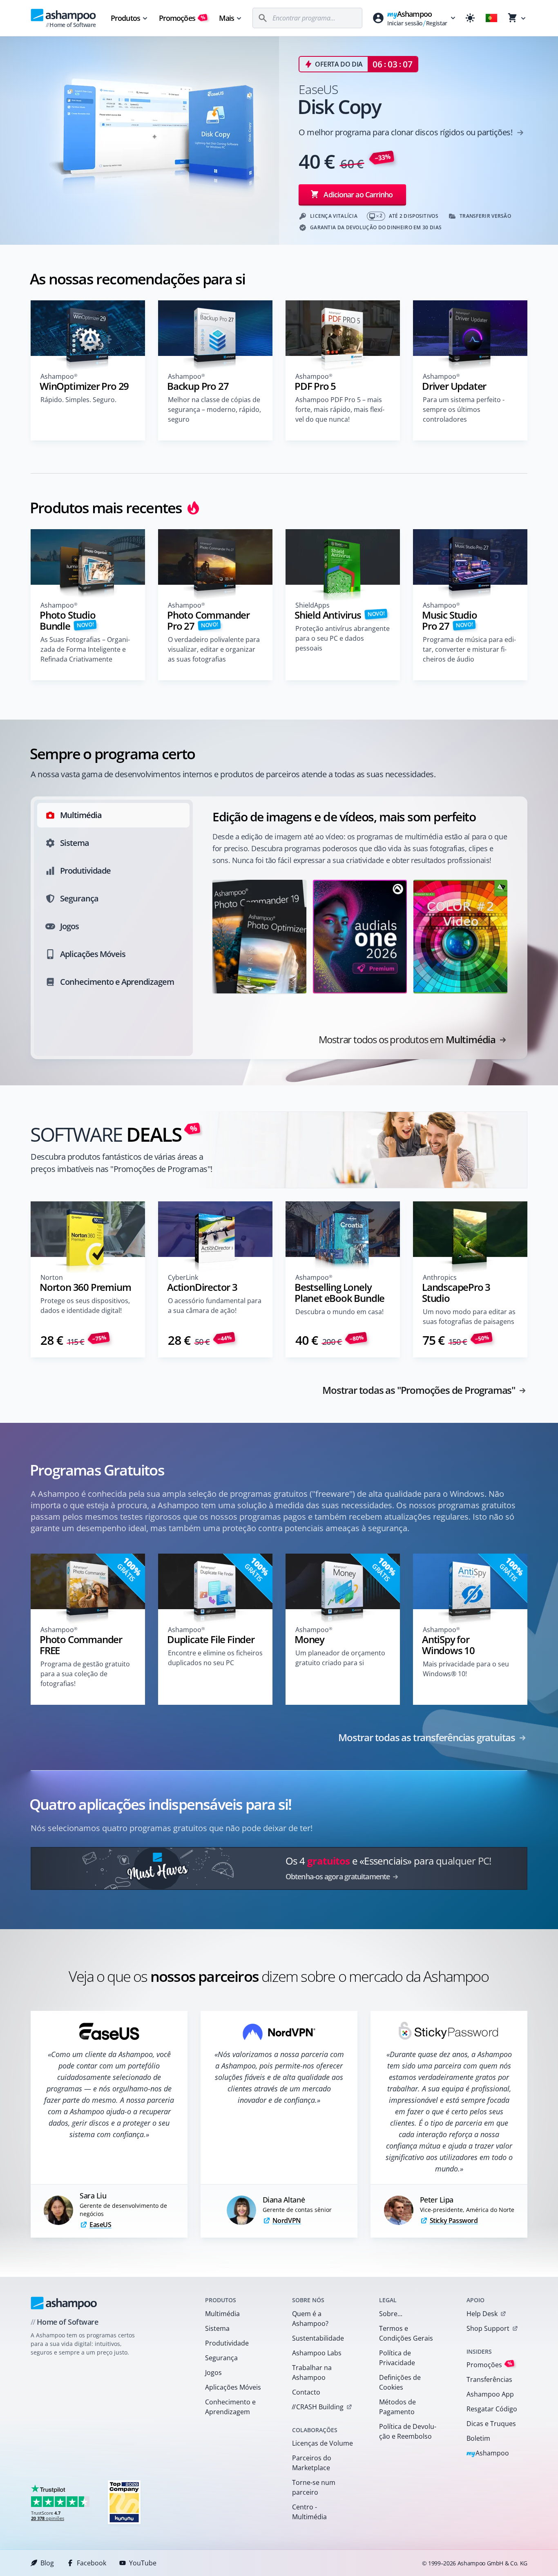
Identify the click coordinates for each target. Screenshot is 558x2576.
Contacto (306, 2392)
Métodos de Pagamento (397, 2407)
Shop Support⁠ (488, 2328)
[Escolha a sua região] (491, 18)
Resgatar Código (492, 2409)
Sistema (217, 2328)
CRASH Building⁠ (318, 2407)
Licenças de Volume (323, 2443)
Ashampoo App (490, 2394)
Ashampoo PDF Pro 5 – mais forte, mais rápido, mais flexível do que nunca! (340, 409)
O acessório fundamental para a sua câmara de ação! (215, 1306)
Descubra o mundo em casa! (339, 1312)
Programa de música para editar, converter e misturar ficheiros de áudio (469, 649)
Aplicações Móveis (233, 2387)
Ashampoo (488, 2454)
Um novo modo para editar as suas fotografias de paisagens (469, 1317)
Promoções (182, 18)
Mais (227, 18)
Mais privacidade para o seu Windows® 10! (466, 1669)
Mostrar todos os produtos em (407, 1040)
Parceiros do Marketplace (312, 2463)
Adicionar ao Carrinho (358, 195)
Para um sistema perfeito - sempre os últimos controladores (464, 409)
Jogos (213, 2373)
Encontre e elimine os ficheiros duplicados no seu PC (215, 1658)
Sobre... (391, 2314)
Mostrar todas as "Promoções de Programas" (419, 1390)
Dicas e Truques (491, 2424)
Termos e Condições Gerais (406, 2333)
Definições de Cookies (400, 2382)
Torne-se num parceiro (314, 2487)
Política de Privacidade (397, 2358)
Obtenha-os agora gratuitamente (338, 1876)
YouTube (143, 2563)
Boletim (478, 2438)
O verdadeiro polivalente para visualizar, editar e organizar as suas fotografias (214, 649)
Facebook (92, 2563)
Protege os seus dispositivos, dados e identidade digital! (85, 1306)
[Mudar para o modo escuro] (470, 18)
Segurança (221, 2358)
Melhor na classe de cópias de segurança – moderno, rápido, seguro (214, 409)
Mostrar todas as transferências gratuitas (427, 1737)
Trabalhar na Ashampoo (312, 2373)
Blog (47, 2563)
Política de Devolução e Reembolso (408, 2431)
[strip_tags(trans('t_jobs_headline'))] (124, 2502)
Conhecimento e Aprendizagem (230, 2407)
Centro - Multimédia (309, 2512)
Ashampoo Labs (317, 2353)
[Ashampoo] (64, 2303)
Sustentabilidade (318, 2338)
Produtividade (227, 2343)
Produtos (125, 18)
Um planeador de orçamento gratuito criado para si (340, 1658)
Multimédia (222, 2314)
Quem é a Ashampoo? (310, 2319)
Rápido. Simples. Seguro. (78, 400)
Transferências (489, 2379)
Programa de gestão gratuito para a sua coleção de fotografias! (85, 1674)
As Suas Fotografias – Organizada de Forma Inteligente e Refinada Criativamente (85, 649)
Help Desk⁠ (482, 2314)
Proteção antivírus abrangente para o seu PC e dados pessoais (343, 638)
